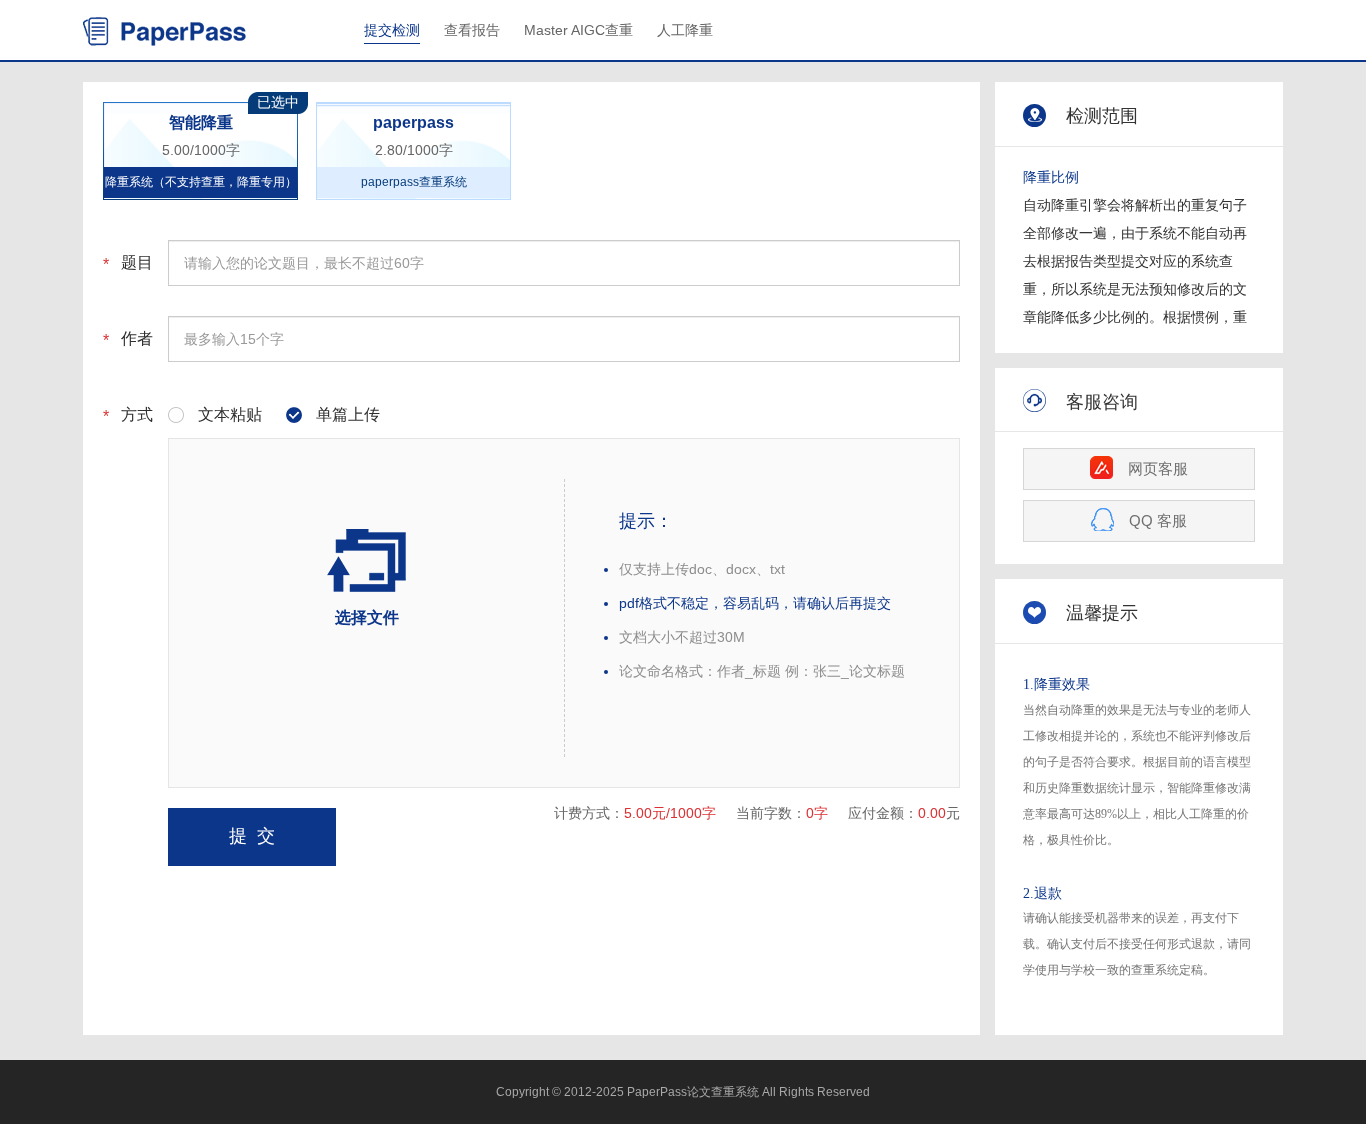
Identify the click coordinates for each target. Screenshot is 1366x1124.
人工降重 (685, 30)
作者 (137, 338)
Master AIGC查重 (578, 30)
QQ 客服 (1158, 520)
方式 (137, 414)
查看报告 (472, 30)
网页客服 (1158, 468)
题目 (137, 262)
